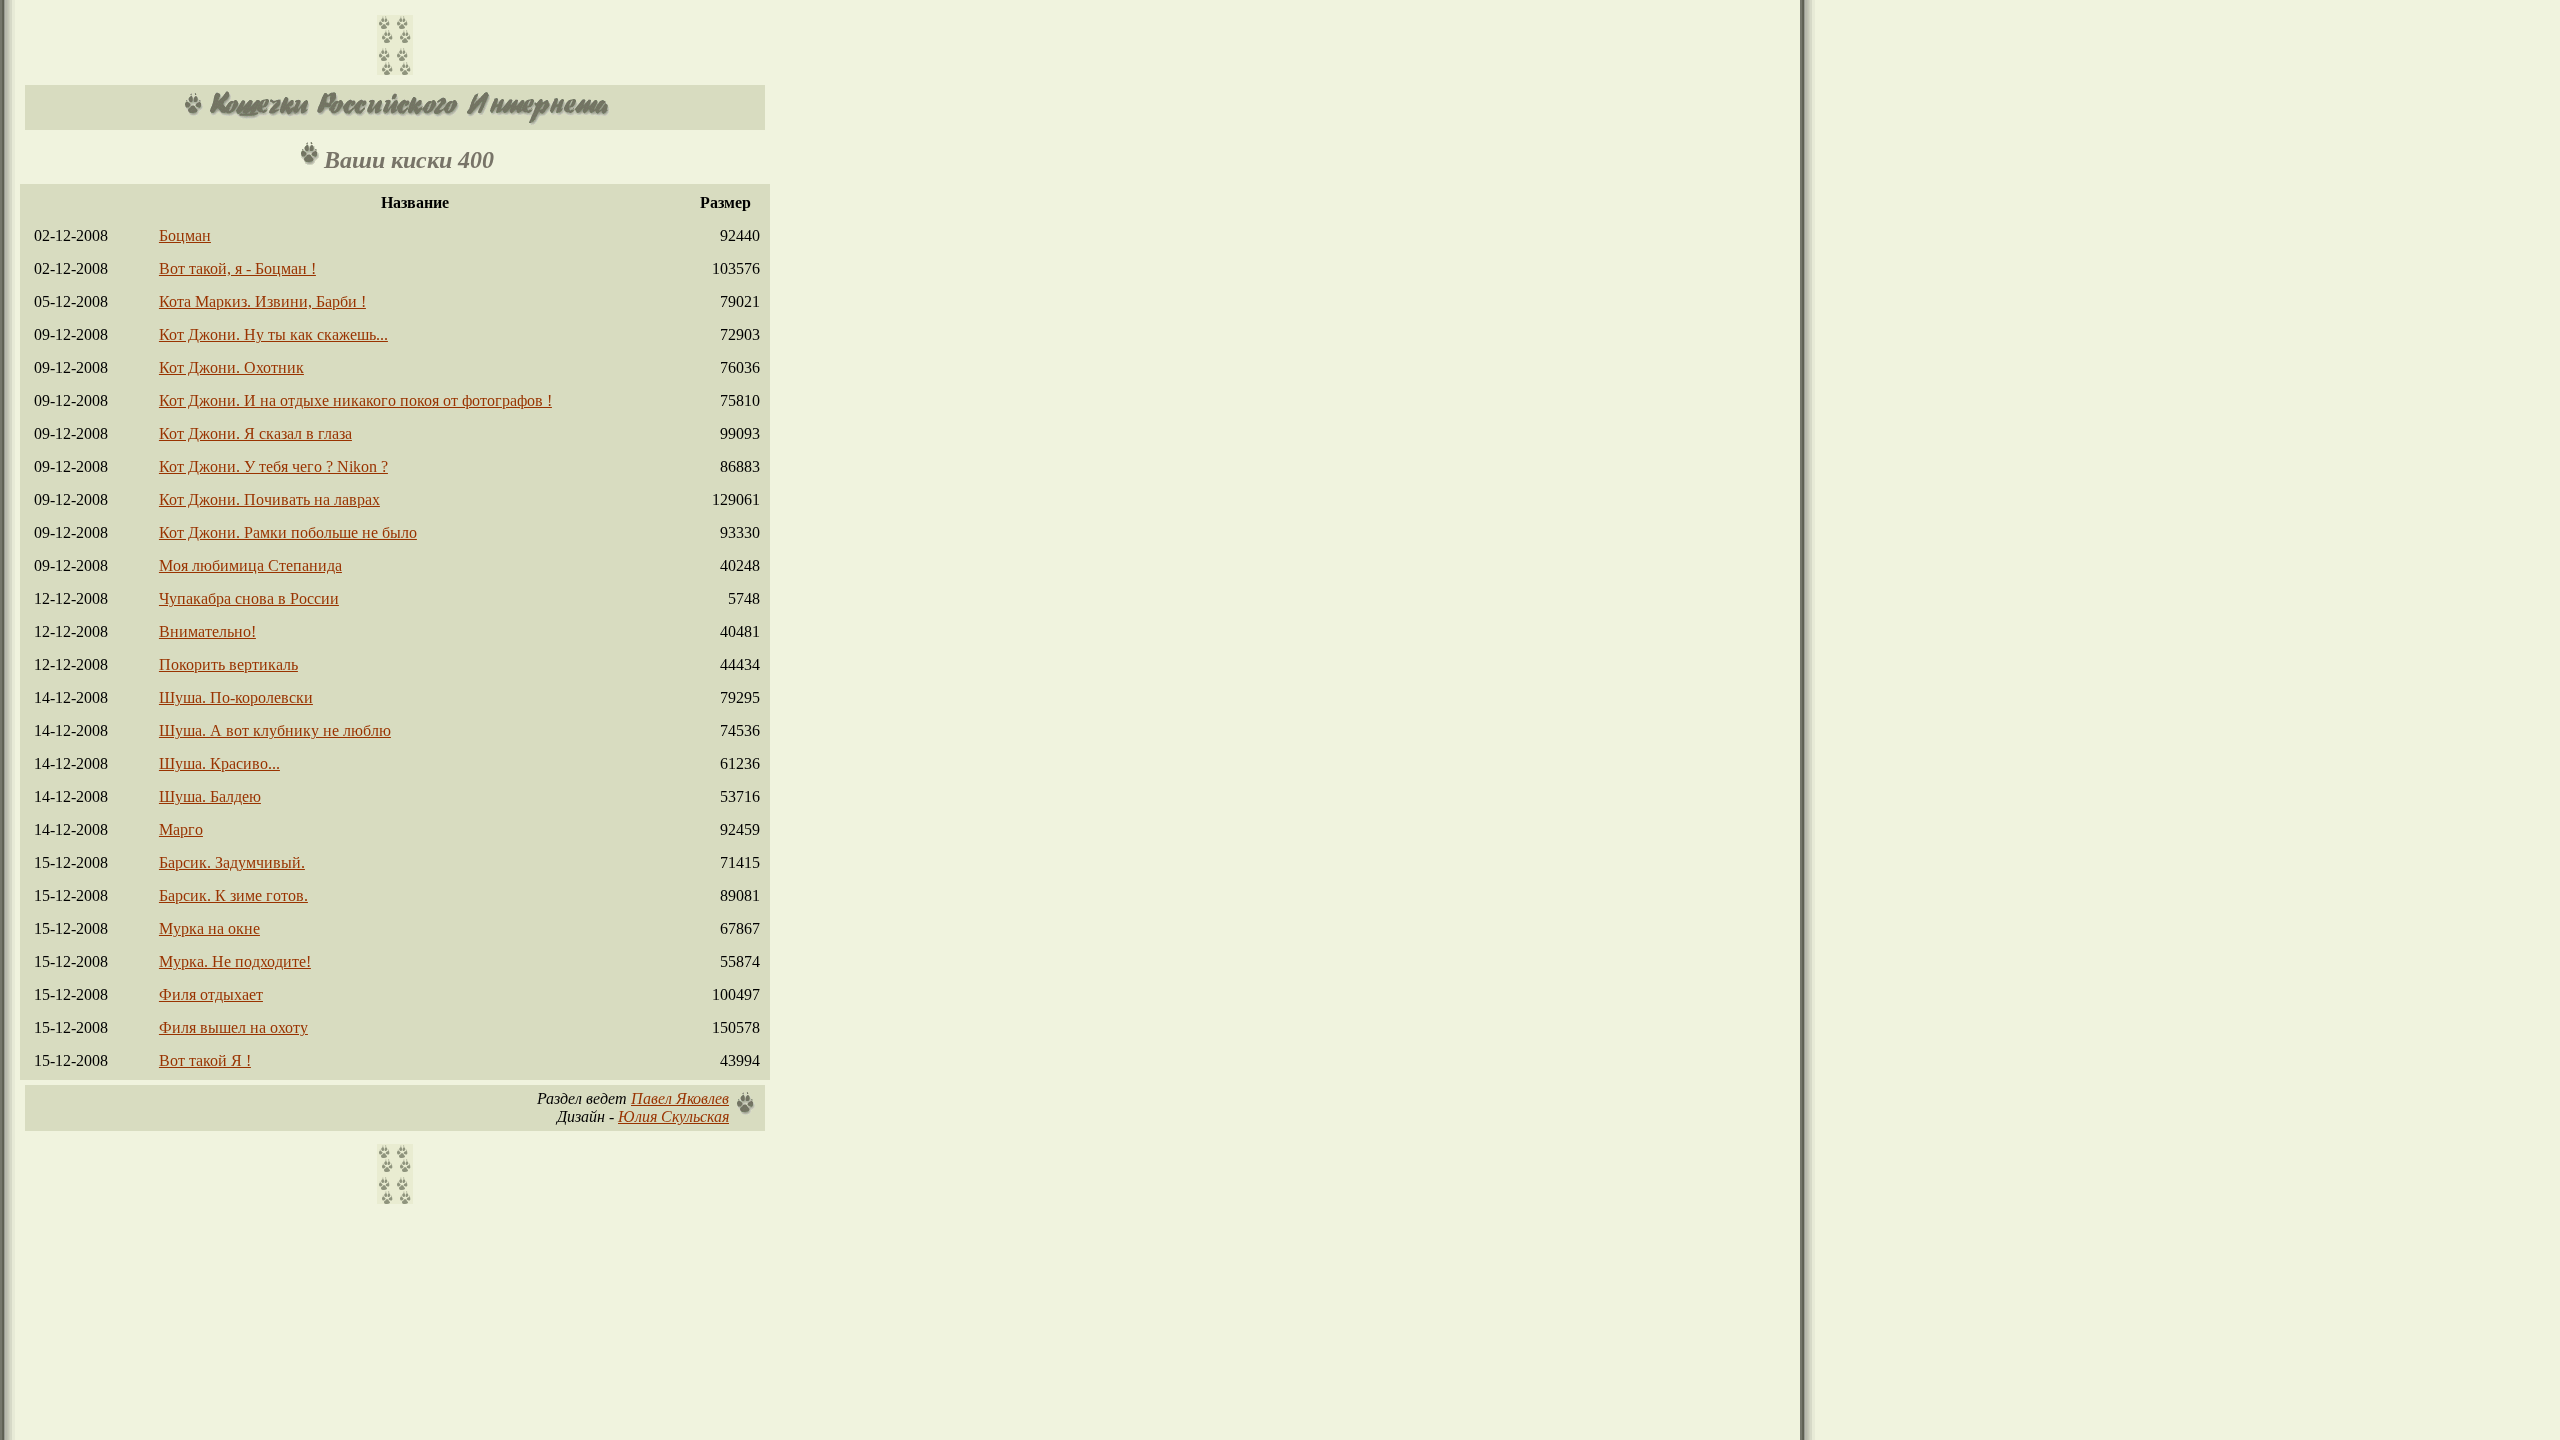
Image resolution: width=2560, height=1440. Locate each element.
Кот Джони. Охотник (231, 367)
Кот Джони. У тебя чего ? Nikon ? (273, 466)
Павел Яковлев (680, 1098)
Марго (181, 829)
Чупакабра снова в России (249, 598)
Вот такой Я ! (205, 1060)
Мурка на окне (209, 928)
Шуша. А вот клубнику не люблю (275, 730)
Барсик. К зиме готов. (233, 895)
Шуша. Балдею (210, 796)
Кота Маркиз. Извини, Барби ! (262, 301)
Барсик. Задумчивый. (232, 862)
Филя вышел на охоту (233, 1027)
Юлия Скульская (673, 1116)
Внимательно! (207, 631)
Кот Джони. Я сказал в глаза (255, 433)
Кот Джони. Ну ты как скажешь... (273, 334)
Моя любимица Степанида (250, 565)
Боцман (185, 235)
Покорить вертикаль (228, 664)
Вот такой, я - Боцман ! (237, 268)
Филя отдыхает (211, 994)
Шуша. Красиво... (219, 763)
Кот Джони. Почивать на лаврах (269, 499)
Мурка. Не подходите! (235, 961)
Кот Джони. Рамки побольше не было (288, 532)
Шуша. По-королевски (236, 697)
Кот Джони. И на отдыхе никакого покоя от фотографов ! (355, 400)
